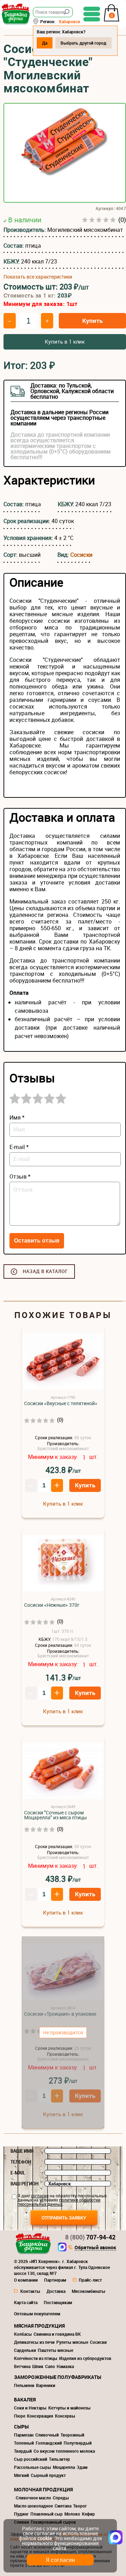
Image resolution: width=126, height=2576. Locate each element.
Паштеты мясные (55, 2350)
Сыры (21, 2427)
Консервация (40, 2416)
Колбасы (23, 2334)
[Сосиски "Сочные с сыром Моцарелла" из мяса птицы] (63, 1771)
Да (45, 43)
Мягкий (22, 2475)
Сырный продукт (48, 2475)
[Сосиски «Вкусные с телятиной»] (63, 1362)
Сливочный (47, 2435)
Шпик (38, 2366)
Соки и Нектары (30, 2408)
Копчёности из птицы (36, 2358)
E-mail (18, 2173)
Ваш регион (24, 2184)
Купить (92, 321)
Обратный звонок (95, 2248)
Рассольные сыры (33, 2467)
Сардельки (25, 2350)
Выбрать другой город (83, 43)
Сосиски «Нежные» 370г (52, 1605)
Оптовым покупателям (37, 2314)
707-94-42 (90, 2237)
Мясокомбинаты (89, 2291)
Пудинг (21, 2514)
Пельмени (24, 2385)
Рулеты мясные (72, 2342)
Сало (50, 2366)
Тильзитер (59, 2459)
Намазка (65, 2366)
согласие (40, 2196)
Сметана (63, 2506)
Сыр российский (31, 2459)
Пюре (20, 2416)
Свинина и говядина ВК (57, 2334)
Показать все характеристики (38, 277)
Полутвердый (78, 2443)
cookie (45, 2538)
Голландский (49, 2443)
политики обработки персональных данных (59, 2202)
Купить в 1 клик (65, 341)
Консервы (65, 2416)
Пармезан (24, 2435)
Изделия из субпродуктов (85, 2358)
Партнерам (55, 2280)
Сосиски (81, 555)
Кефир (88, 2514)
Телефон (21, 2162)
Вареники (46, 2385)
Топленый (24, 2443)
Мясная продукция (39, 2326)
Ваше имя (22, 2151)
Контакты (30, 2291)
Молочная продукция (43, 2489)
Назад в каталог (45, 1271)
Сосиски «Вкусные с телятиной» (61, 1403)
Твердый (23, 2451)
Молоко (72, 2514)
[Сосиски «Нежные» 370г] (63, 1563)
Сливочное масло (33, 2498)
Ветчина (22, 2366)
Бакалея (25, 2399)
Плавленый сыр (47, 2514)
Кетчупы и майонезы (69, 2408)
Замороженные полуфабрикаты (58, 2377)
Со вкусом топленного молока (64, 2451)
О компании (26, 2280)
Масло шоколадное (33, 2506)
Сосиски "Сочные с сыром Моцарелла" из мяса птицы (55, 1815)
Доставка (56, 2291)
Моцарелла (64, 2467)
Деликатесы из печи (34, 2342)
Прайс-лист (90, 2280)
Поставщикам (58, 2302)
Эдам (82, 2467)
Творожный (72, 2435)
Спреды (61, 2498)
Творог (80, 2506)
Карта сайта (26, 2302)
